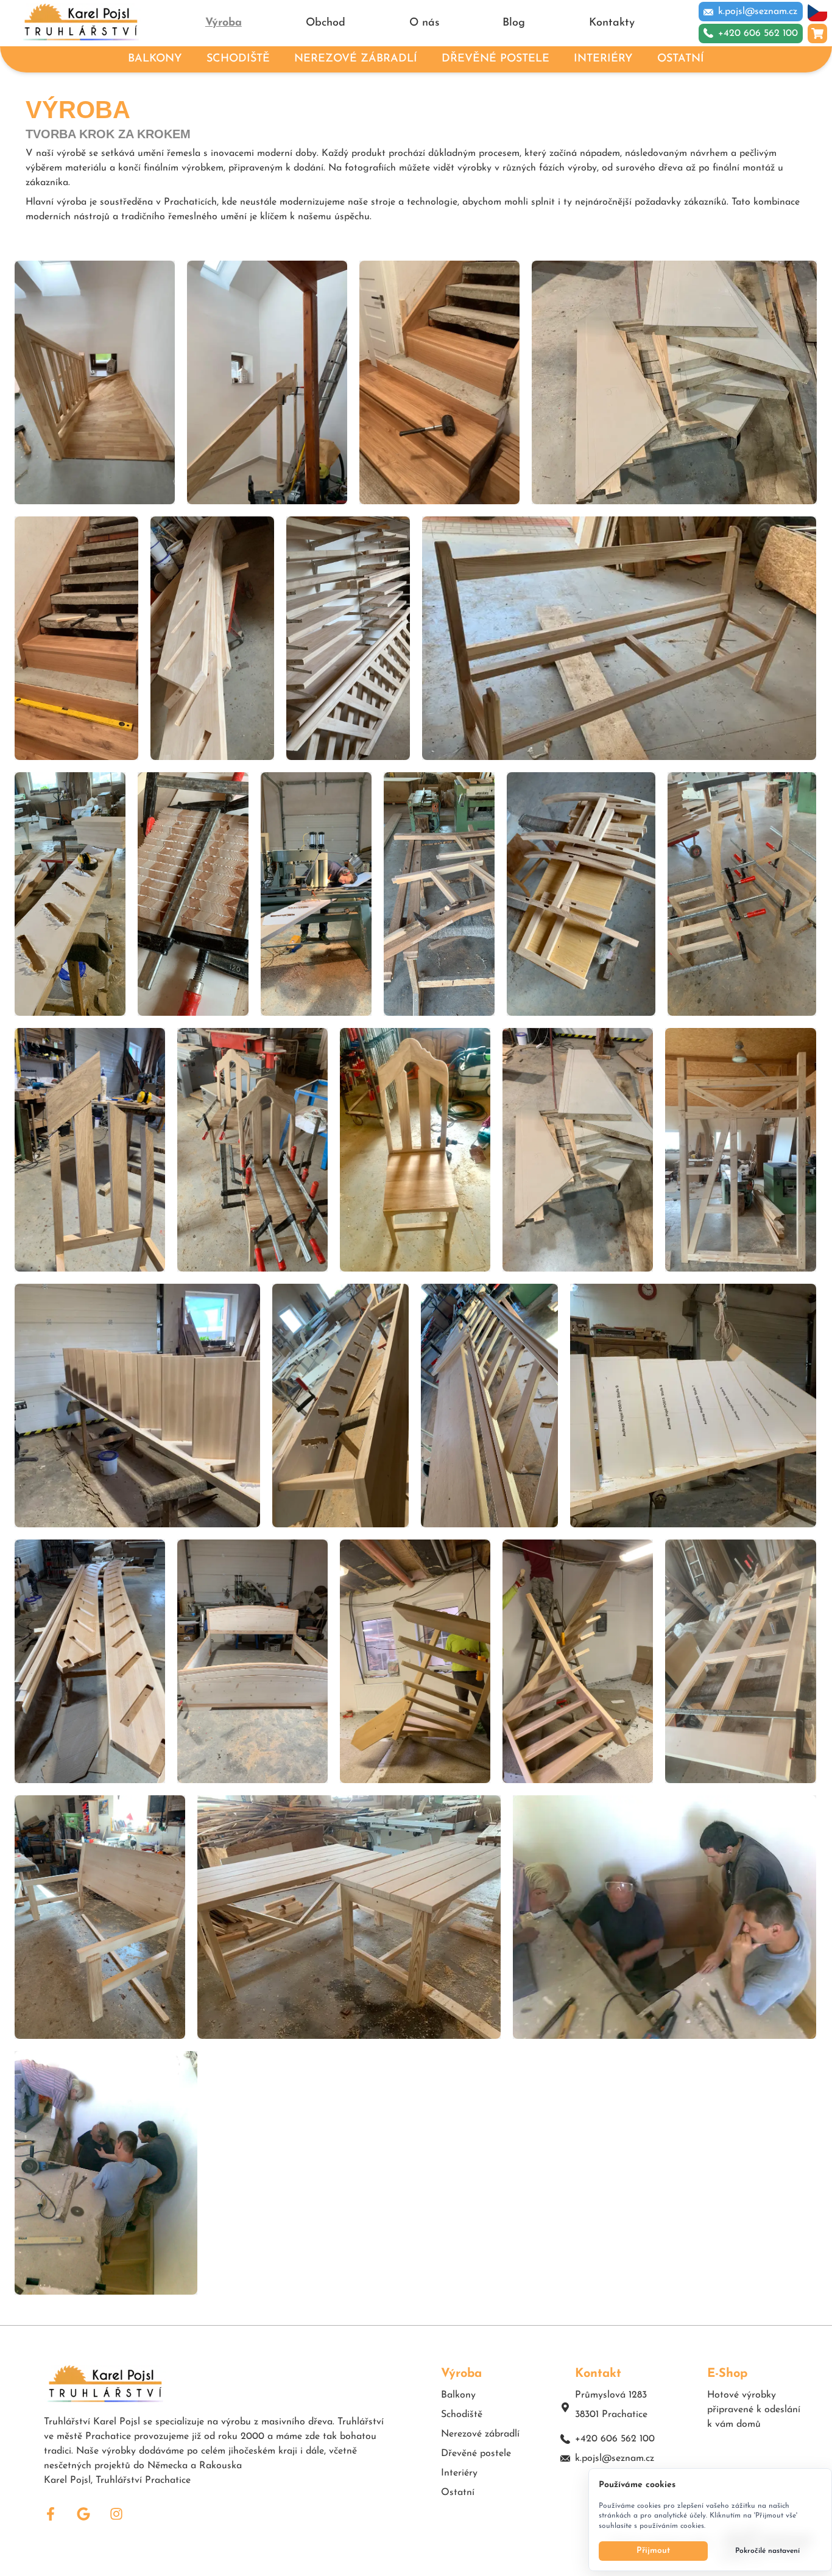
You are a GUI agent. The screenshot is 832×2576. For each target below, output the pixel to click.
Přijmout (653, 2551)
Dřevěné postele (476, 2454)
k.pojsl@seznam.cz (615, 2458)
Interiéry (459, 2473)
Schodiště (462, 2415)
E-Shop (727, 2374)
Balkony (458, 2395)
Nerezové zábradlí (480, 2434)
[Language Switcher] (817, 12)
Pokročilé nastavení (767, 2551)
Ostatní (458, 2493)
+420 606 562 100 (615, 2439)
